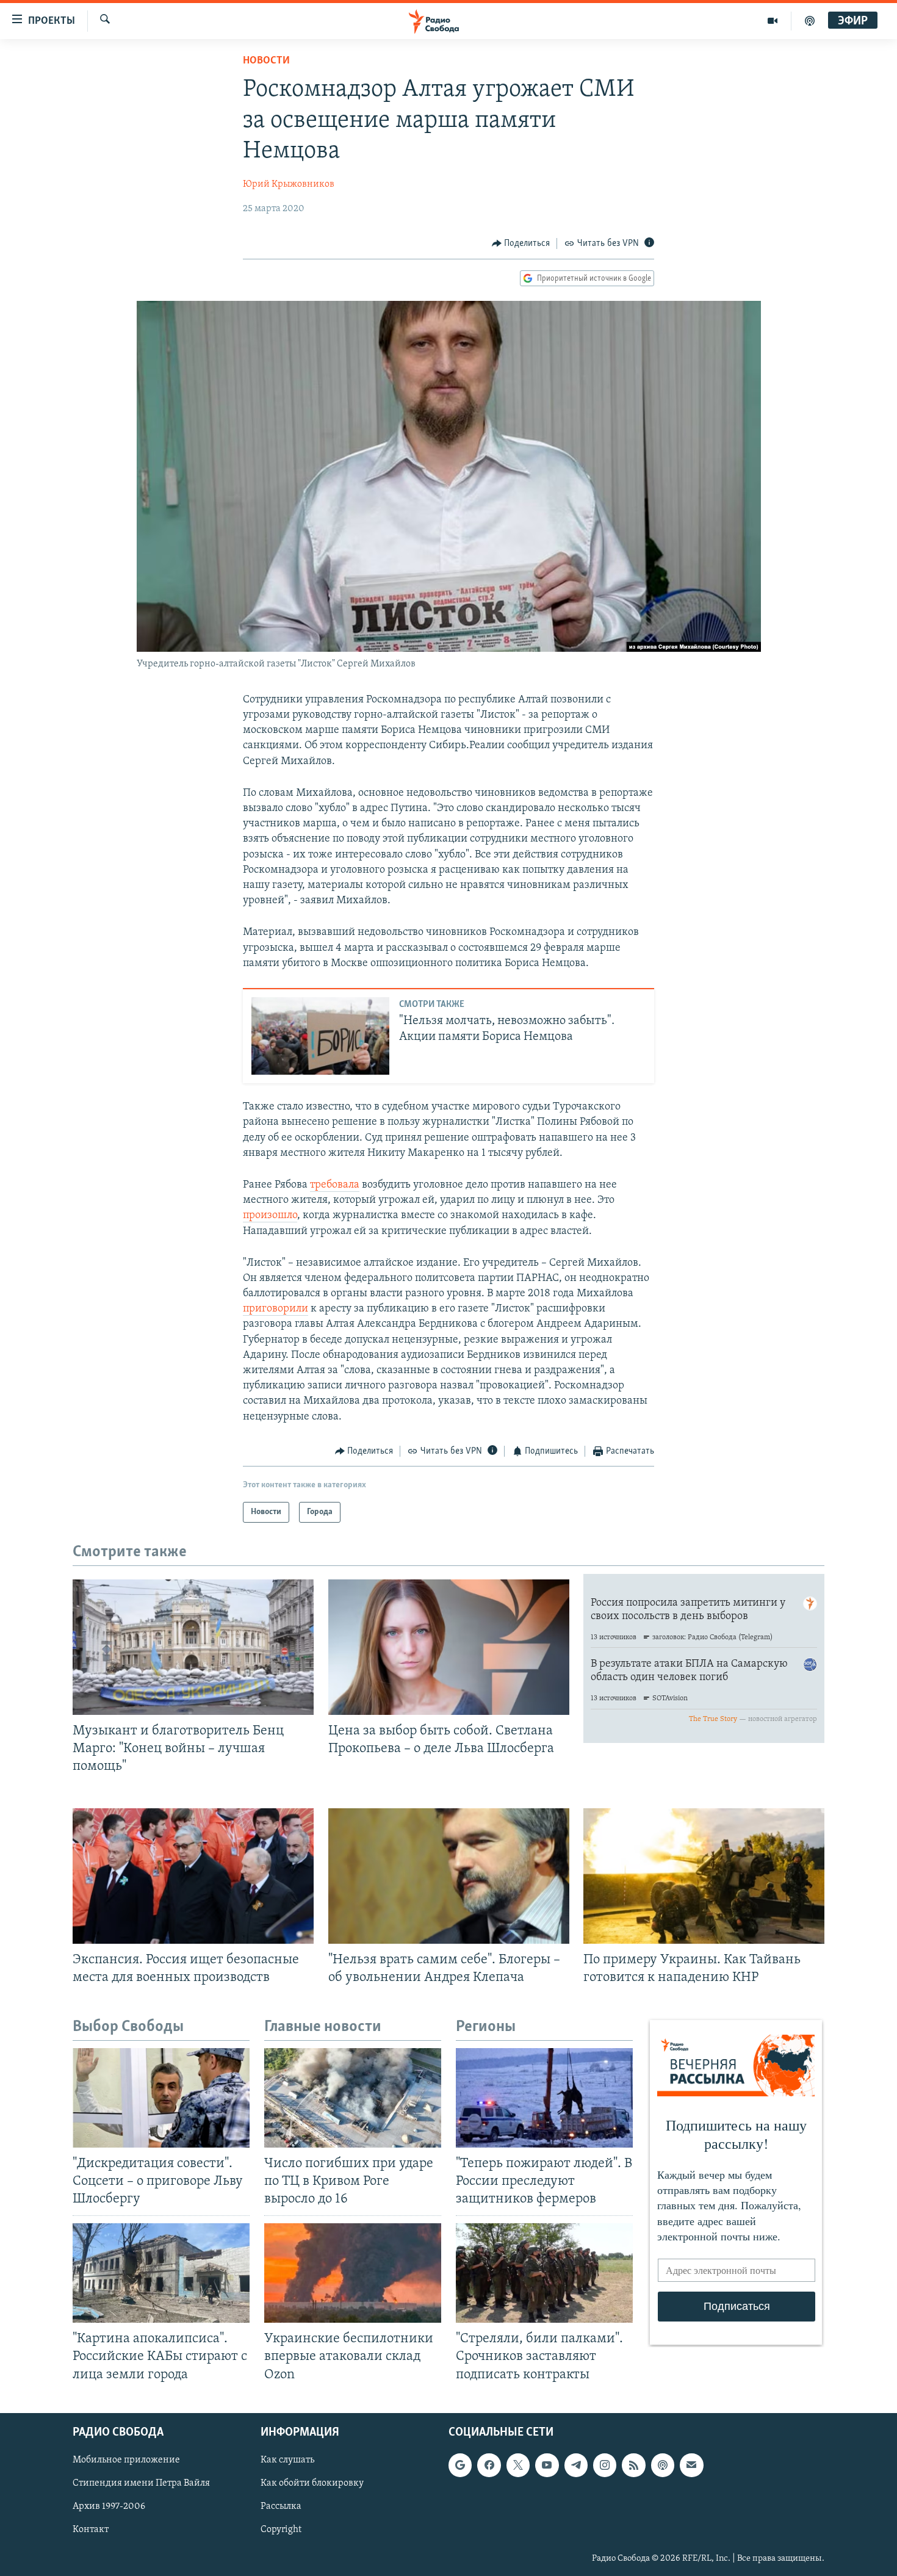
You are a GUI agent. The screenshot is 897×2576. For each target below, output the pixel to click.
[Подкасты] (663, 2465)
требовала (335, 1185)
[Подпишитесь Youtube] (547, 2465)
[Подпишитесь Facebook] (489, 2465)
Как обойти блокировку (312, 2483)
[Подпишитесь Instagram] (605, 2465)
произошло (270, 1216)
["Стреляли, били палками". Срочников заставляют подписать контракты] (544, 2273)
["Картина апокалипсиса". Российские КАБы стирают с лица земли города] (161, 2273)
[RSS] (633, 2465)
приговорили (276, 1309)
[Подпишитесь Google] (460, 2465)
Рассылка (281, 2506)
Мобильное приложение (126, 2460)
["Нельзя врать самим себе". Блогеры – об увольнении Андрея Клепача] (449, 1876)
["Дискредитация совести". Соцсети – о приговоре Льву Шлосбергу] (161, 2098)
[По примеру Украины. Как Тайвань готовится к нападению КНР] (704, 1876)
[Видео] (773, 21)
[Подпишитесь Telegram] (576, 2465)
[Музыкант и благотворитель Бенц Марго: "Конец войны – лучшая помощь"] (193, 1647)
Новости (266, 61)
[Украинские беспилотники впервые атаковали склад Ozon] (353, 2273)
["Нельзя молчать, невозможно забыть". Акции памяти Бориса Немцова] (320, 1036)
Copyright (281, 2530)
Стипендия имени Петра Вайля (141, 2483)
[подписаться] (691, 2465)
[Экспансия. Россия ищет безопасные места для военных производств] (193, 1876)
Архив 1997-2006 (109, 2506)
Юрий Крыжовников (289, 184)
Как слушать (287, 2460)
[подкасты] (810, 21)
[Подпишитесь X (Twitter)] (518, 2465)
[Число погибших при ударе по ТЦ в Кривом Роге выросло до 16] (353, 2098)
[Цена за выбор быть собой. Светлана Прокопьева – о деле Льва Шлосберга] (449, 1647)
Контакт (91, 2530)
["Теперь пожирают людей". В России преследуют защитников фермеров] (544, 2098)
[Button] (521, 244)
